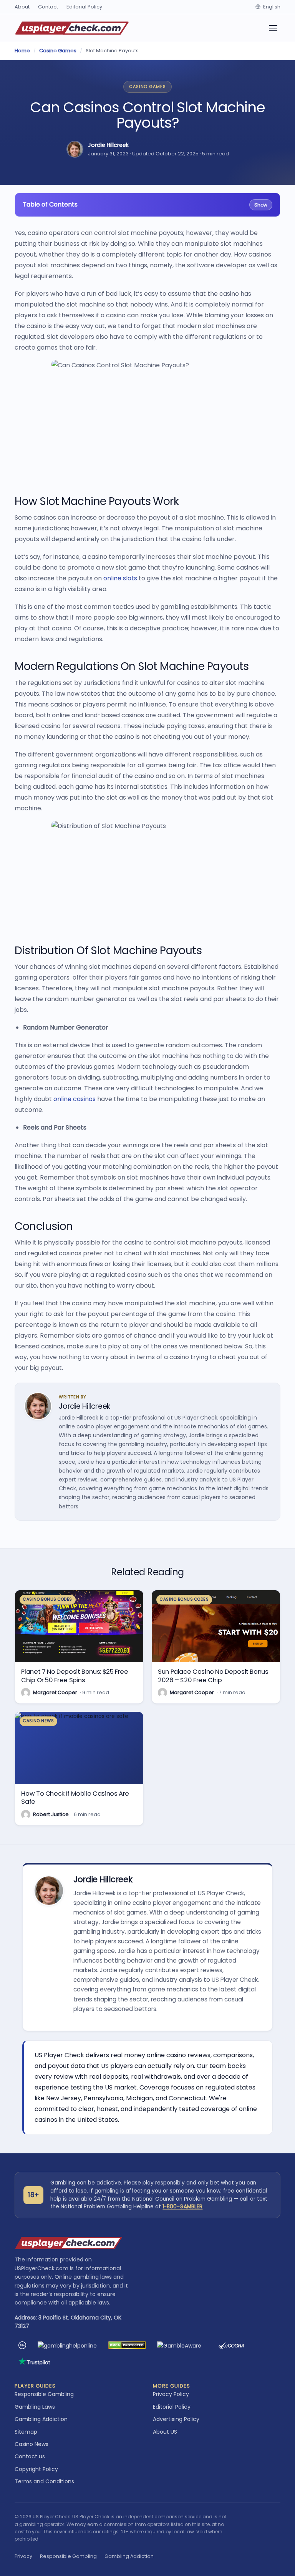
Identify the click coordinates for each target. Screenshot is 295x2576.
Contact (48, 7)
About (22, 7)
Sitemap (26, 2432)
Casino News (31, 2444)
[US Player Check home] (72, 28)
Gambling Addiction (41, 2419)
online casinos (75, 1099)
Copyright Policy (36, 2469)
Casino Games (58, 51)
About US (165, 2432)
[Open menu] (273, 28)
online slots (120, 578)
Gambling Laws (35, 2407)
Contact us (30, 2456)
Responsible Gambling (44, 2394)
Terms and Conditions (44, 2481)
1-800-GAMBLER (182, 2207)
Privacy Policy (171, 2394)
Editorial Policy (84, 7)
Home (22, 51)
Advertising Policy (176, 2419)
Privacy (23, 2556)
